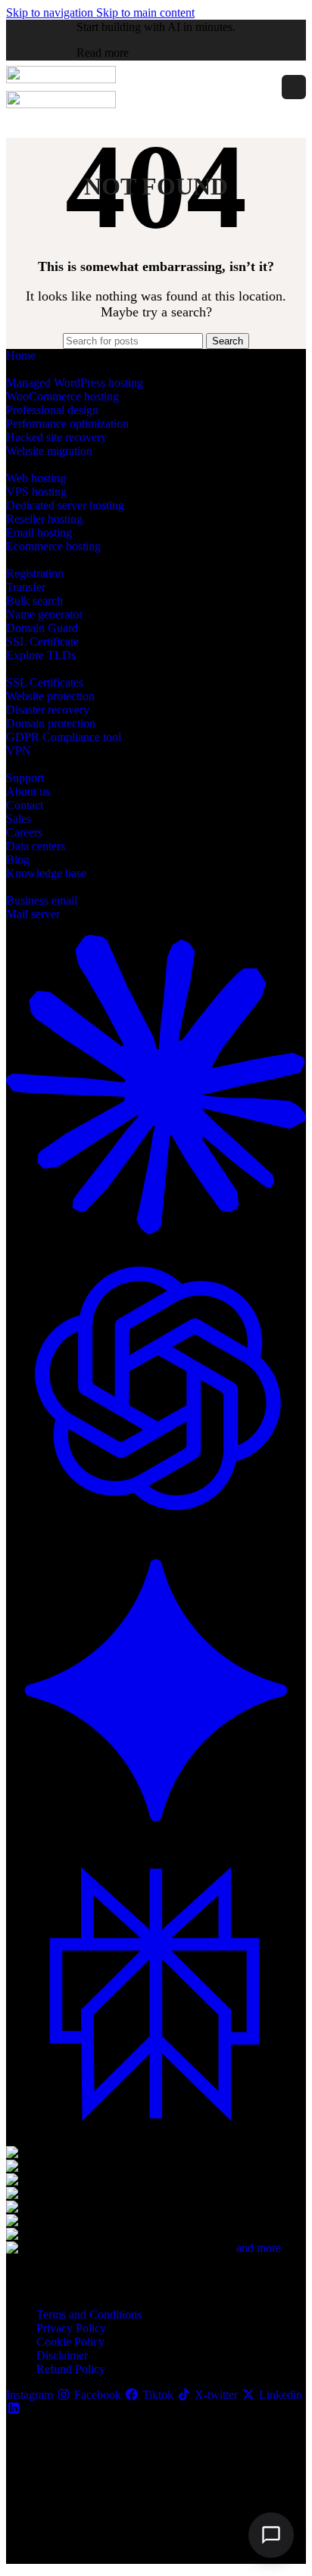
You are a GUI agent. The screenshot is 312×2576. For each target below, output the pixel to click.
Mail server (33, 914)
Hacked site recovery (56, 437)
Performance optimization (67, 424)
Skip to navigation (51, 12)
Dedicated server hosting (65, 505)
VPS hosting (36, 492)
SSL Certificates (45, 682)
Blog (18, 860)
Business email (42, 900)
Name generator (44, 614)
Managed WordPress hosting (75, 383)
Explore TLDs (41, 655)
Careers (24, 832)
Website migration (49, 451)
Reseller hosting (44, 519)
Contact (25, 805)
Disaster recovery (48, 710)
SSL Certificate (42, 642)
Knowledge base (46, 873)
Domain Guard (42, 628)
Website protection (50, 696)
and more (259, 2248)
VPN (19, 751)
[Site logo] (61, 79)
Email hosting (39, 533)
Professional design (52, 410)
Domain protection (51, 723)
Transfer (26, 587)
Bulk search (34, 601)
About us (28, 791)
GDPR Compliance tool (64, 737)
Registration (35, 573)
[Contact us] (271, 2535)
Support (25, 778)
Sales (19, 819)
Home (21, 355)
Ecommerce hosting (53, 546)
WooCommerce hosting (62, 396)
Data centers (36, 846)
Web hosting (36, 478)
